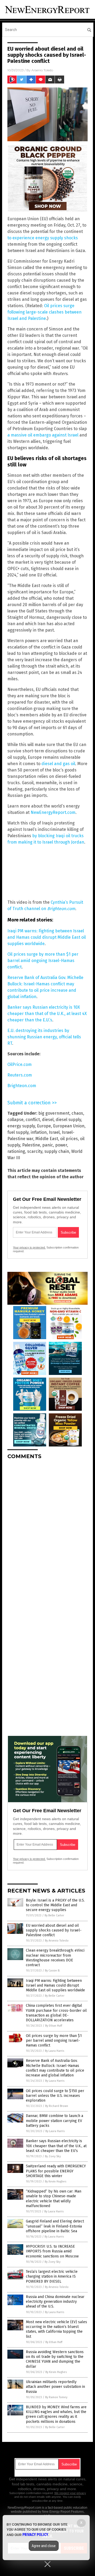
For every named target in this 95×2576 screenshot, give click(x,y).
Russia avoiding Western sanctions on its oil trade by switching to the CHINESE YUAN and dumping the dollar (55, 2359)
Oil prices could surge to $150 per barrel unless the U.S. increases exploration (55, 2096)
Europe (44, 1126)
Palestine (31, 1145)
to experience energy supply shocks (43, 238)
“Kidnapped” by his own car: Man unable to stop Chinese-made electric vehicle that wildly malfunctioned (54, 2199)
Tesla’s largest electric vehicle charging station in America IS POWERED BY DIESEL (52, 2276)
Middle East (47, 1139)
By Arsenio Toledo (57, 1941)
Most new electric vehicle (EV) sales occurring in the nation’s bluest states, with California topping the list (56, 2329)
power (61, 1145)
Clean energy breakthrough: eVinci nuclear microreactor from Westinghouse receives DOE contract (55, 1958)
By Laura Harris (54, 2051)
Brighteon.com (61, 909)
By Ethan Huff (54, 2026)
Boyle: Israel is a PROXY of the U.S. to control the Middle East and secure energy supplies (55, 1905)
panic (48, 1145)
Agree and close (44, 2546)
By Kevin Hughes (56, 2182)
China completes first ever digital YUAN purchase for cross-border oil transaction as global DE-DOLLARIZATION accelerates (56, 2013)
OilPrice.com (20, 1064)
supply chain (57, 1151)
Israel (54, 1132)
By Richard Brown (57, 2106)
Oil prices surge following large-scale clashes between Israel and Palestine (44, 312)
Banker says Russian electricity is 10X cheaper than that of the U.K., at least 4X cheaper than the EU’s (56, 2146)
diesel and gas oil (58, 764)
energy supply (21, 1126)
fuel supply (18, 1132)
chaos (77, 1113)
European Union (69, 1126)
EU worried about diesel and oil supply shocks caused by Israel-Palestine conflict (54, 1930)
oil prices (69, 1139)
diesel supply (68, 1120)
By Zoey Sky (53, 2156)
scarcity (35, 1151)
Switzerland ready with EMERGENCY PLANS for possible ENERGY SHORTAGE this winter (56, 2171)
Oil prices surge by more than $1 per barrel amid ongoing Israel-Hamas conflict (43, 961)
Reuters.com (20, 1075)
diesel (48, 1120)
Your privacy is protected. (29, 1247)
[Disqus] (47, 1530)
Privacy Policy (35, 2535)
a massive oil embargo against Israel (43, 435)
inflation (39, 1132)
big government (54, 1113)
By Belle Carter (54, 1915)
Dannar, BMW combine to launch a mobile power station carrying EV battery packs (54, 2121)
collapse (15, 1120)
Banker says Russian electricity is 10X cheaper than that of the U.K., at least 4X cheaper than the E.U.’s (47, 1014)
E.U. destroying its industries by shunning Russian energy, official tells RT (44, 1037)
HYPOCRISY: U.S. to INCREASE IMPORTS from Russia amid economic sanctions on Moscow (52, 2251)
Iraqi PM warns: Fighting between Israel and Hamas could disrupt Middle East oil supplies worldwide (47, 937)
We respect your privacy (70, 2493)
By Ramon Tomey (56, 2397)
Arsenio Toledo (42, 70)
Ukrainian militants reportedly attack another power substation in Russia (55, 2387)
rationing (16, 1151)
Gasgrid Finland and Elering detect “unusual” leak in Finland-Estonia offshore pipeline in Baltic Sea (55, 2226)
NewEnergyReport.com (53, 812)
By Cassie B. (53, 1971)
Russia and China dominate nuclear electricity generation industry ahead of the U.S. (55, 2302)
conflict (33, 1120)
